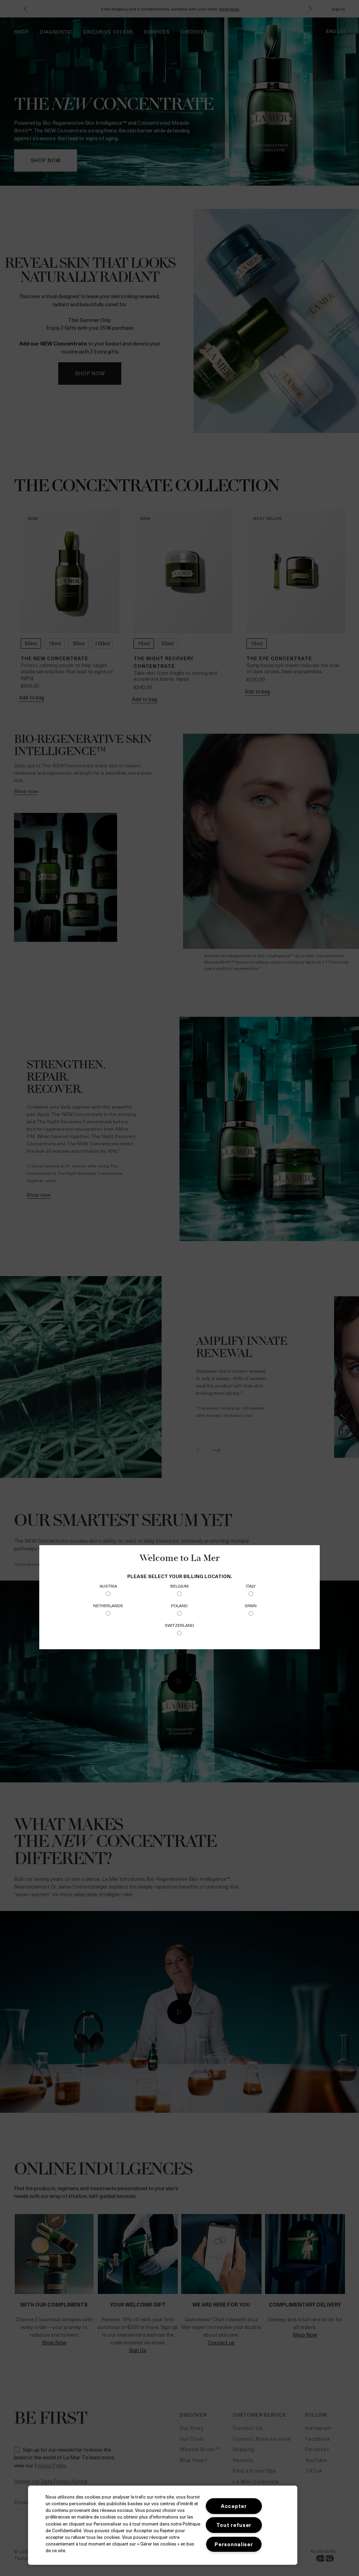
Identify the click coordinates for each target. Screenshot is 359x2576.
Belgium (179, 1586)
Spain (251, 1605)
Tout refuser (234, 2525)
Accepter (234, 2506)
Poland (179, 1605)
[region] (163, 2525)
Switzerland (179, 1625)
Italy (251, 1586)
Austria (108, 1586)
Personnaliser (234, 2544)
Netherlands (108, 1605)
